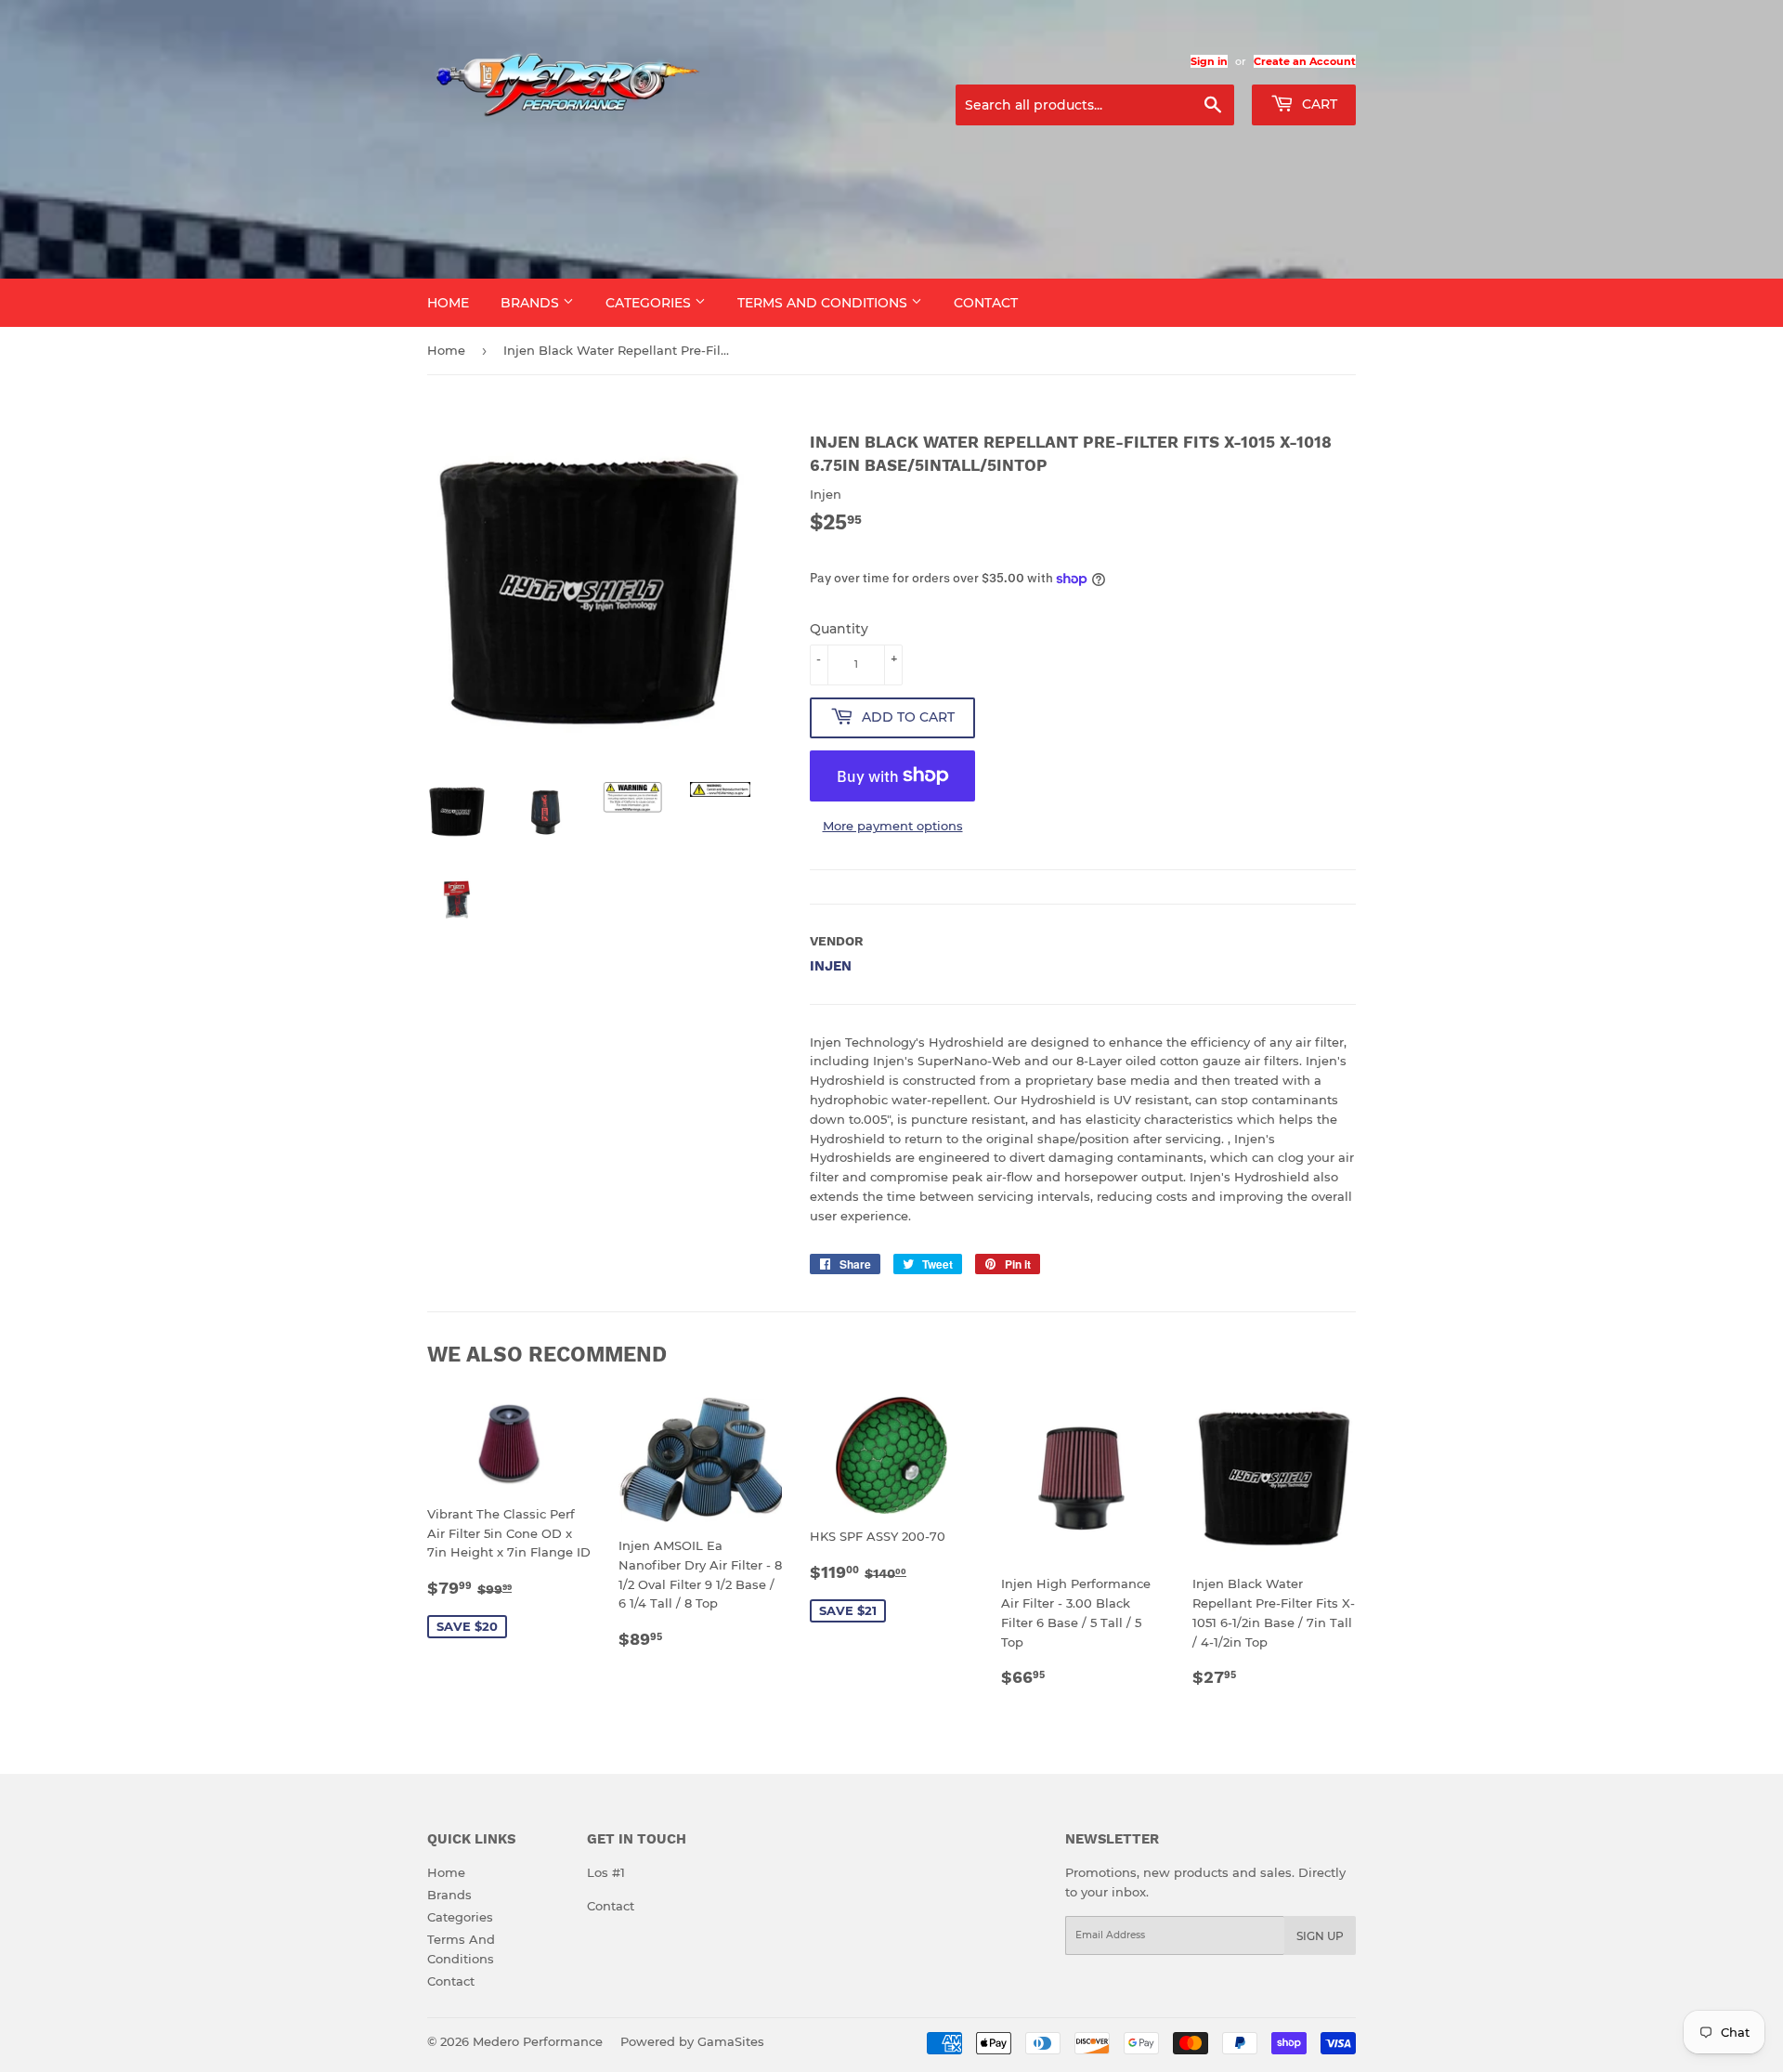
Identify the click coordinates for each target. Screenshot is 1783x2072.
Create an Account (1305, 61)
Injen (831, 966)
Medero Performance (538, 2041)
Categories (650, 303)
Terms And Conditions (824, 303)
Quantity (839, 629)
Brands (532, 303)
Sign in (1209, 61)
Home (448, 303)
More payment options (893, 826)
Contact (986, 303)
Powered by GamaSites (692, 2041)
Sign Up (1320, 1936)
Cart (1318, 104)
